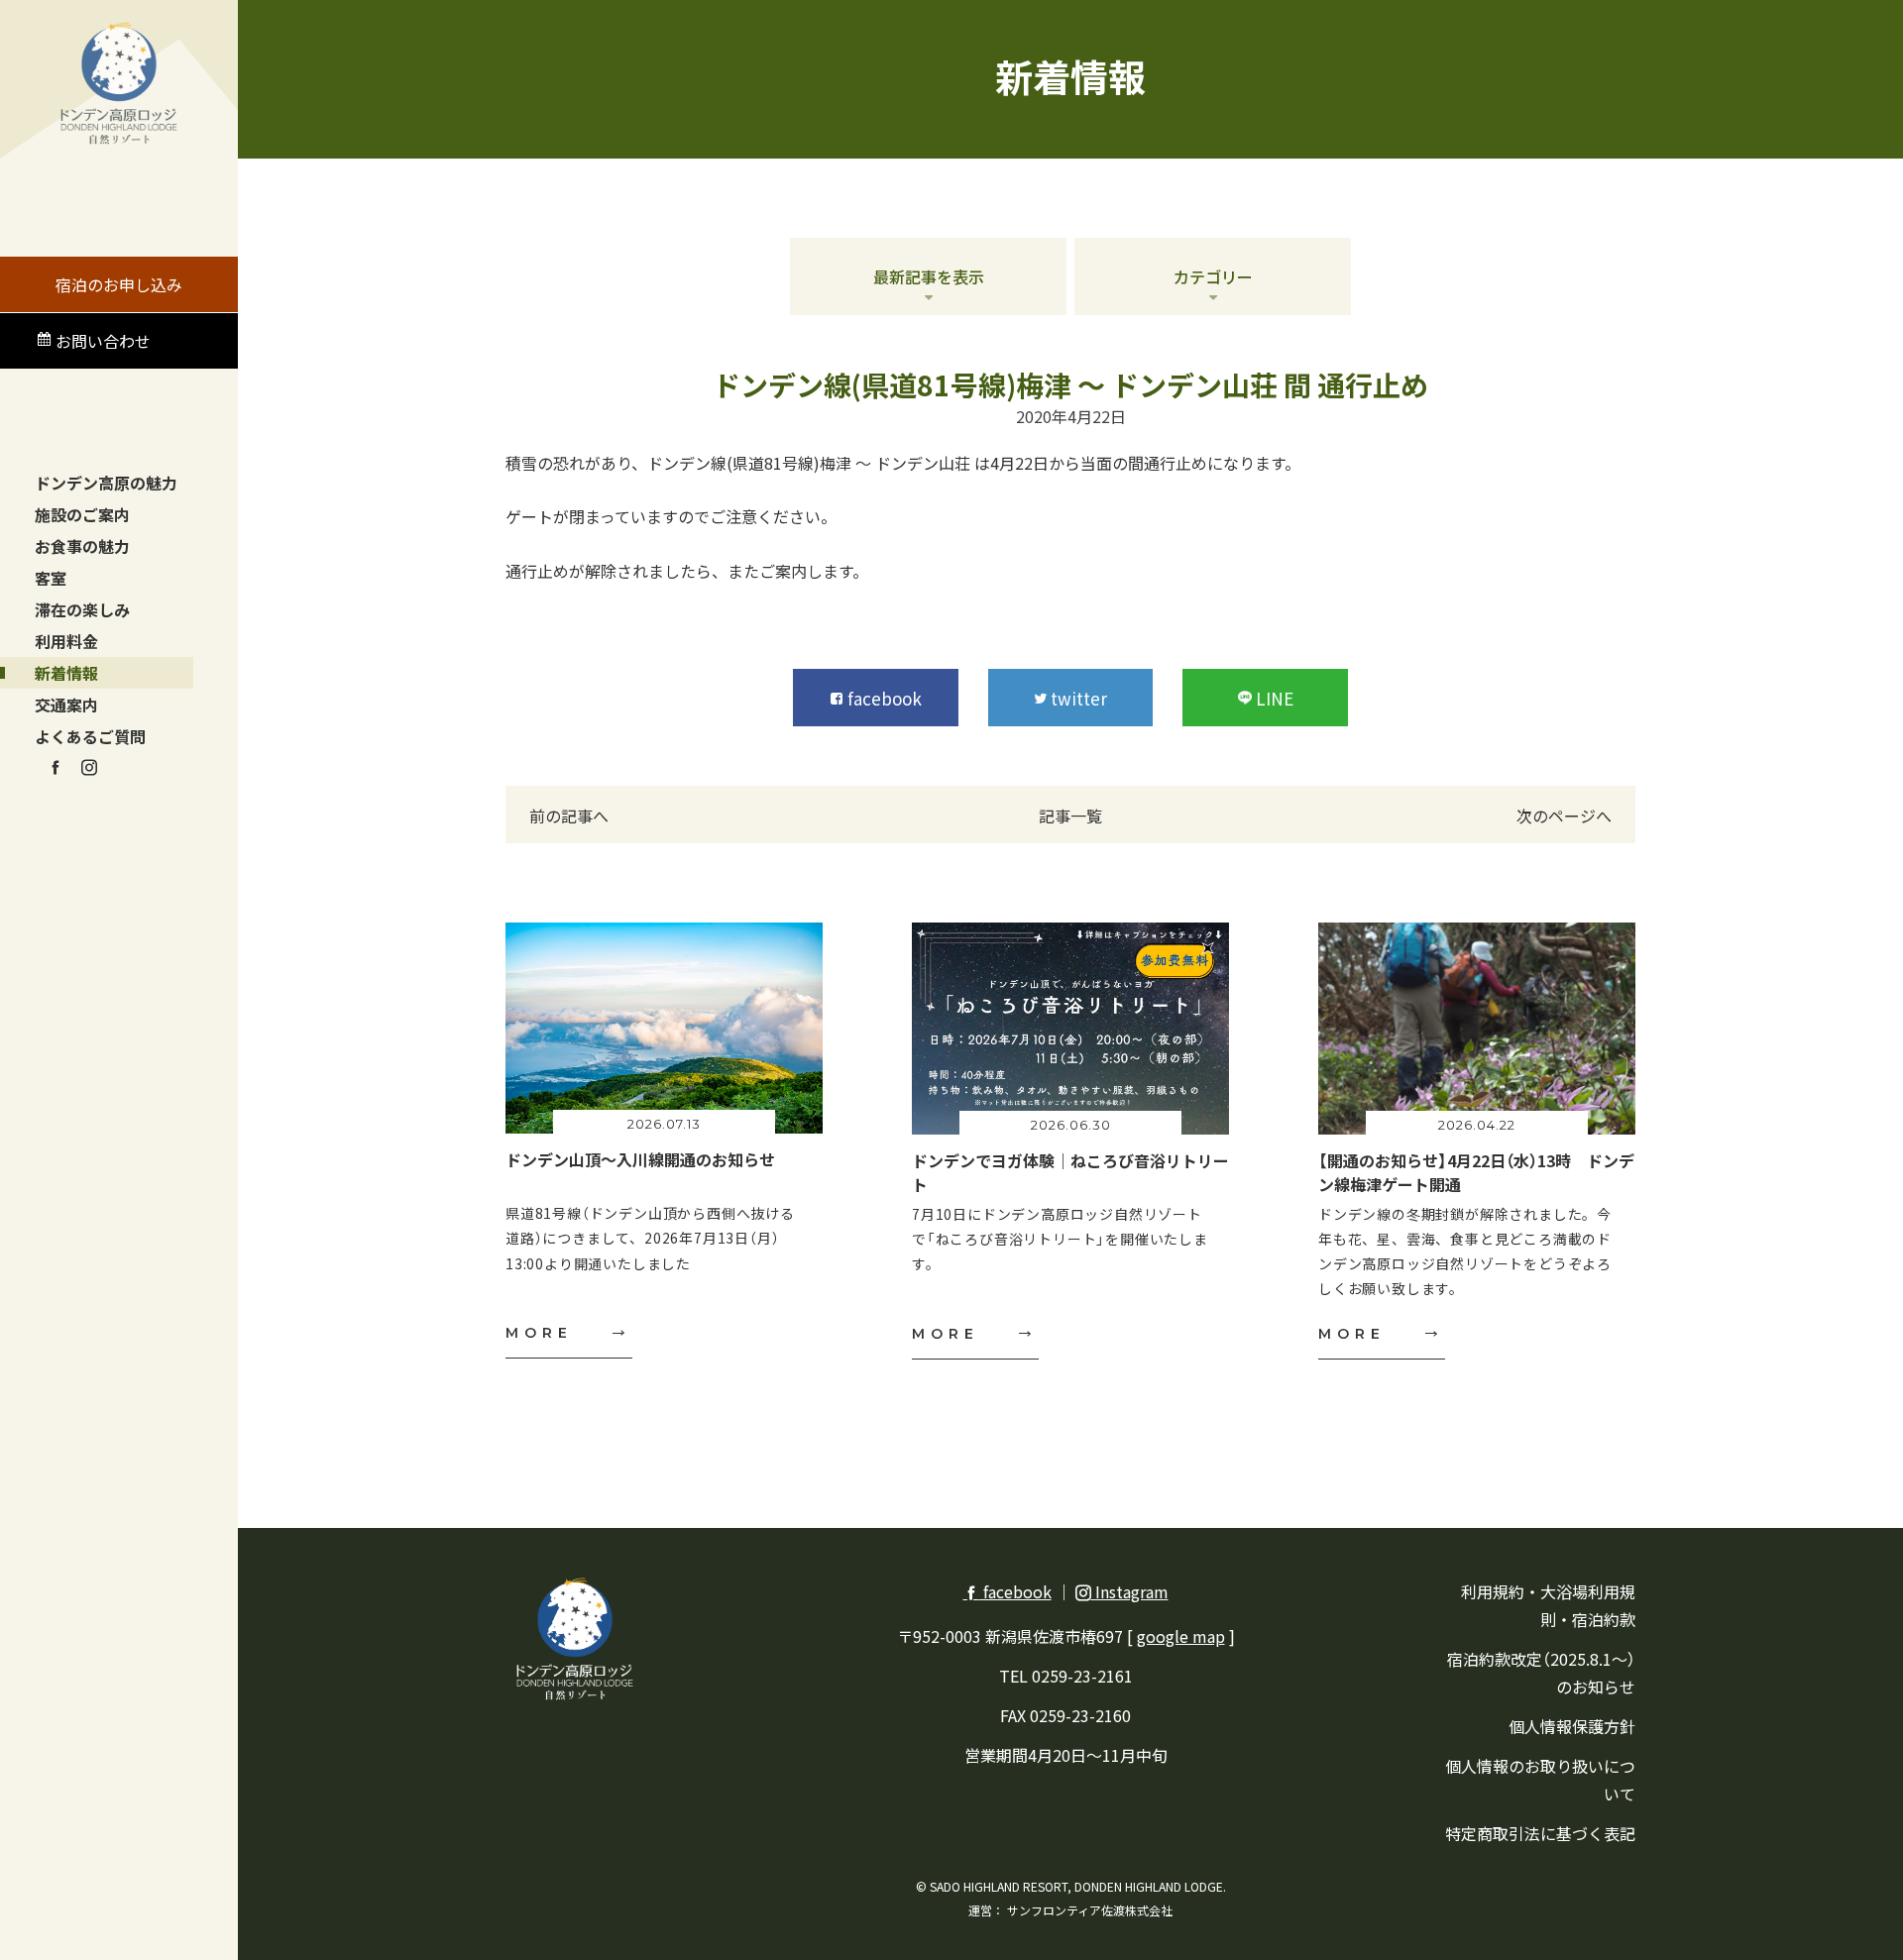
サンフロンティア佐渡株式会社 (1090, 1910)
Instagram (1130, 1591)
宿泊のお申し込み (119, 284)
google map (1181, 1636)
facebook (1015, 1591)
